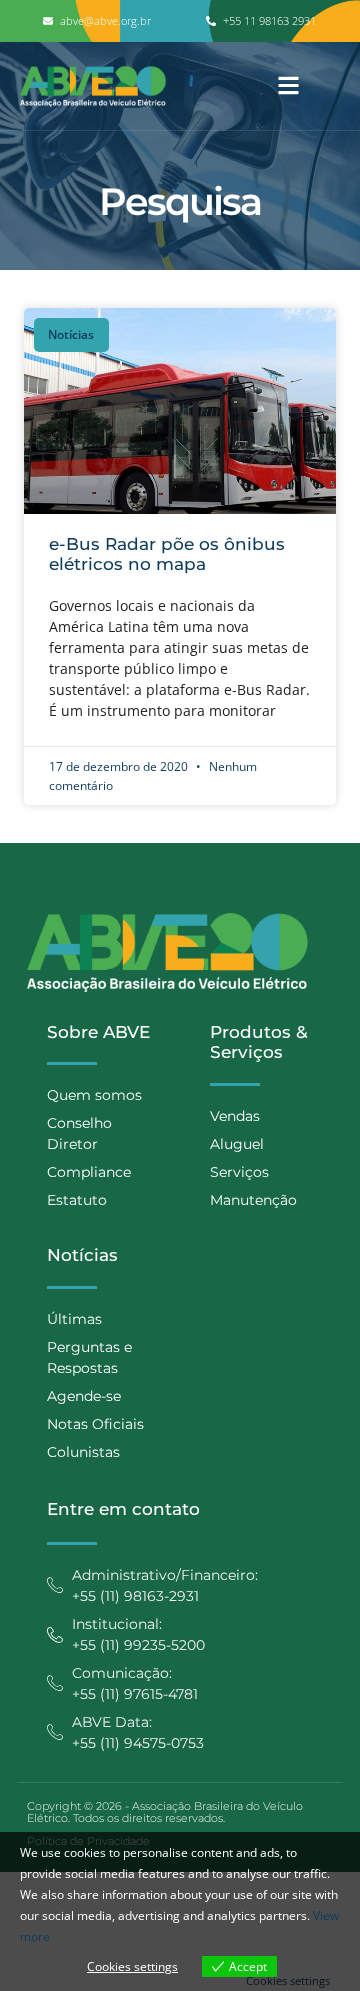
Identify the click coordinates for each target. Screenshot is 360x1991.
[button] (288, 86)
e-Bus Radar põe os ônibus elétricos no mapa (167, 554)
